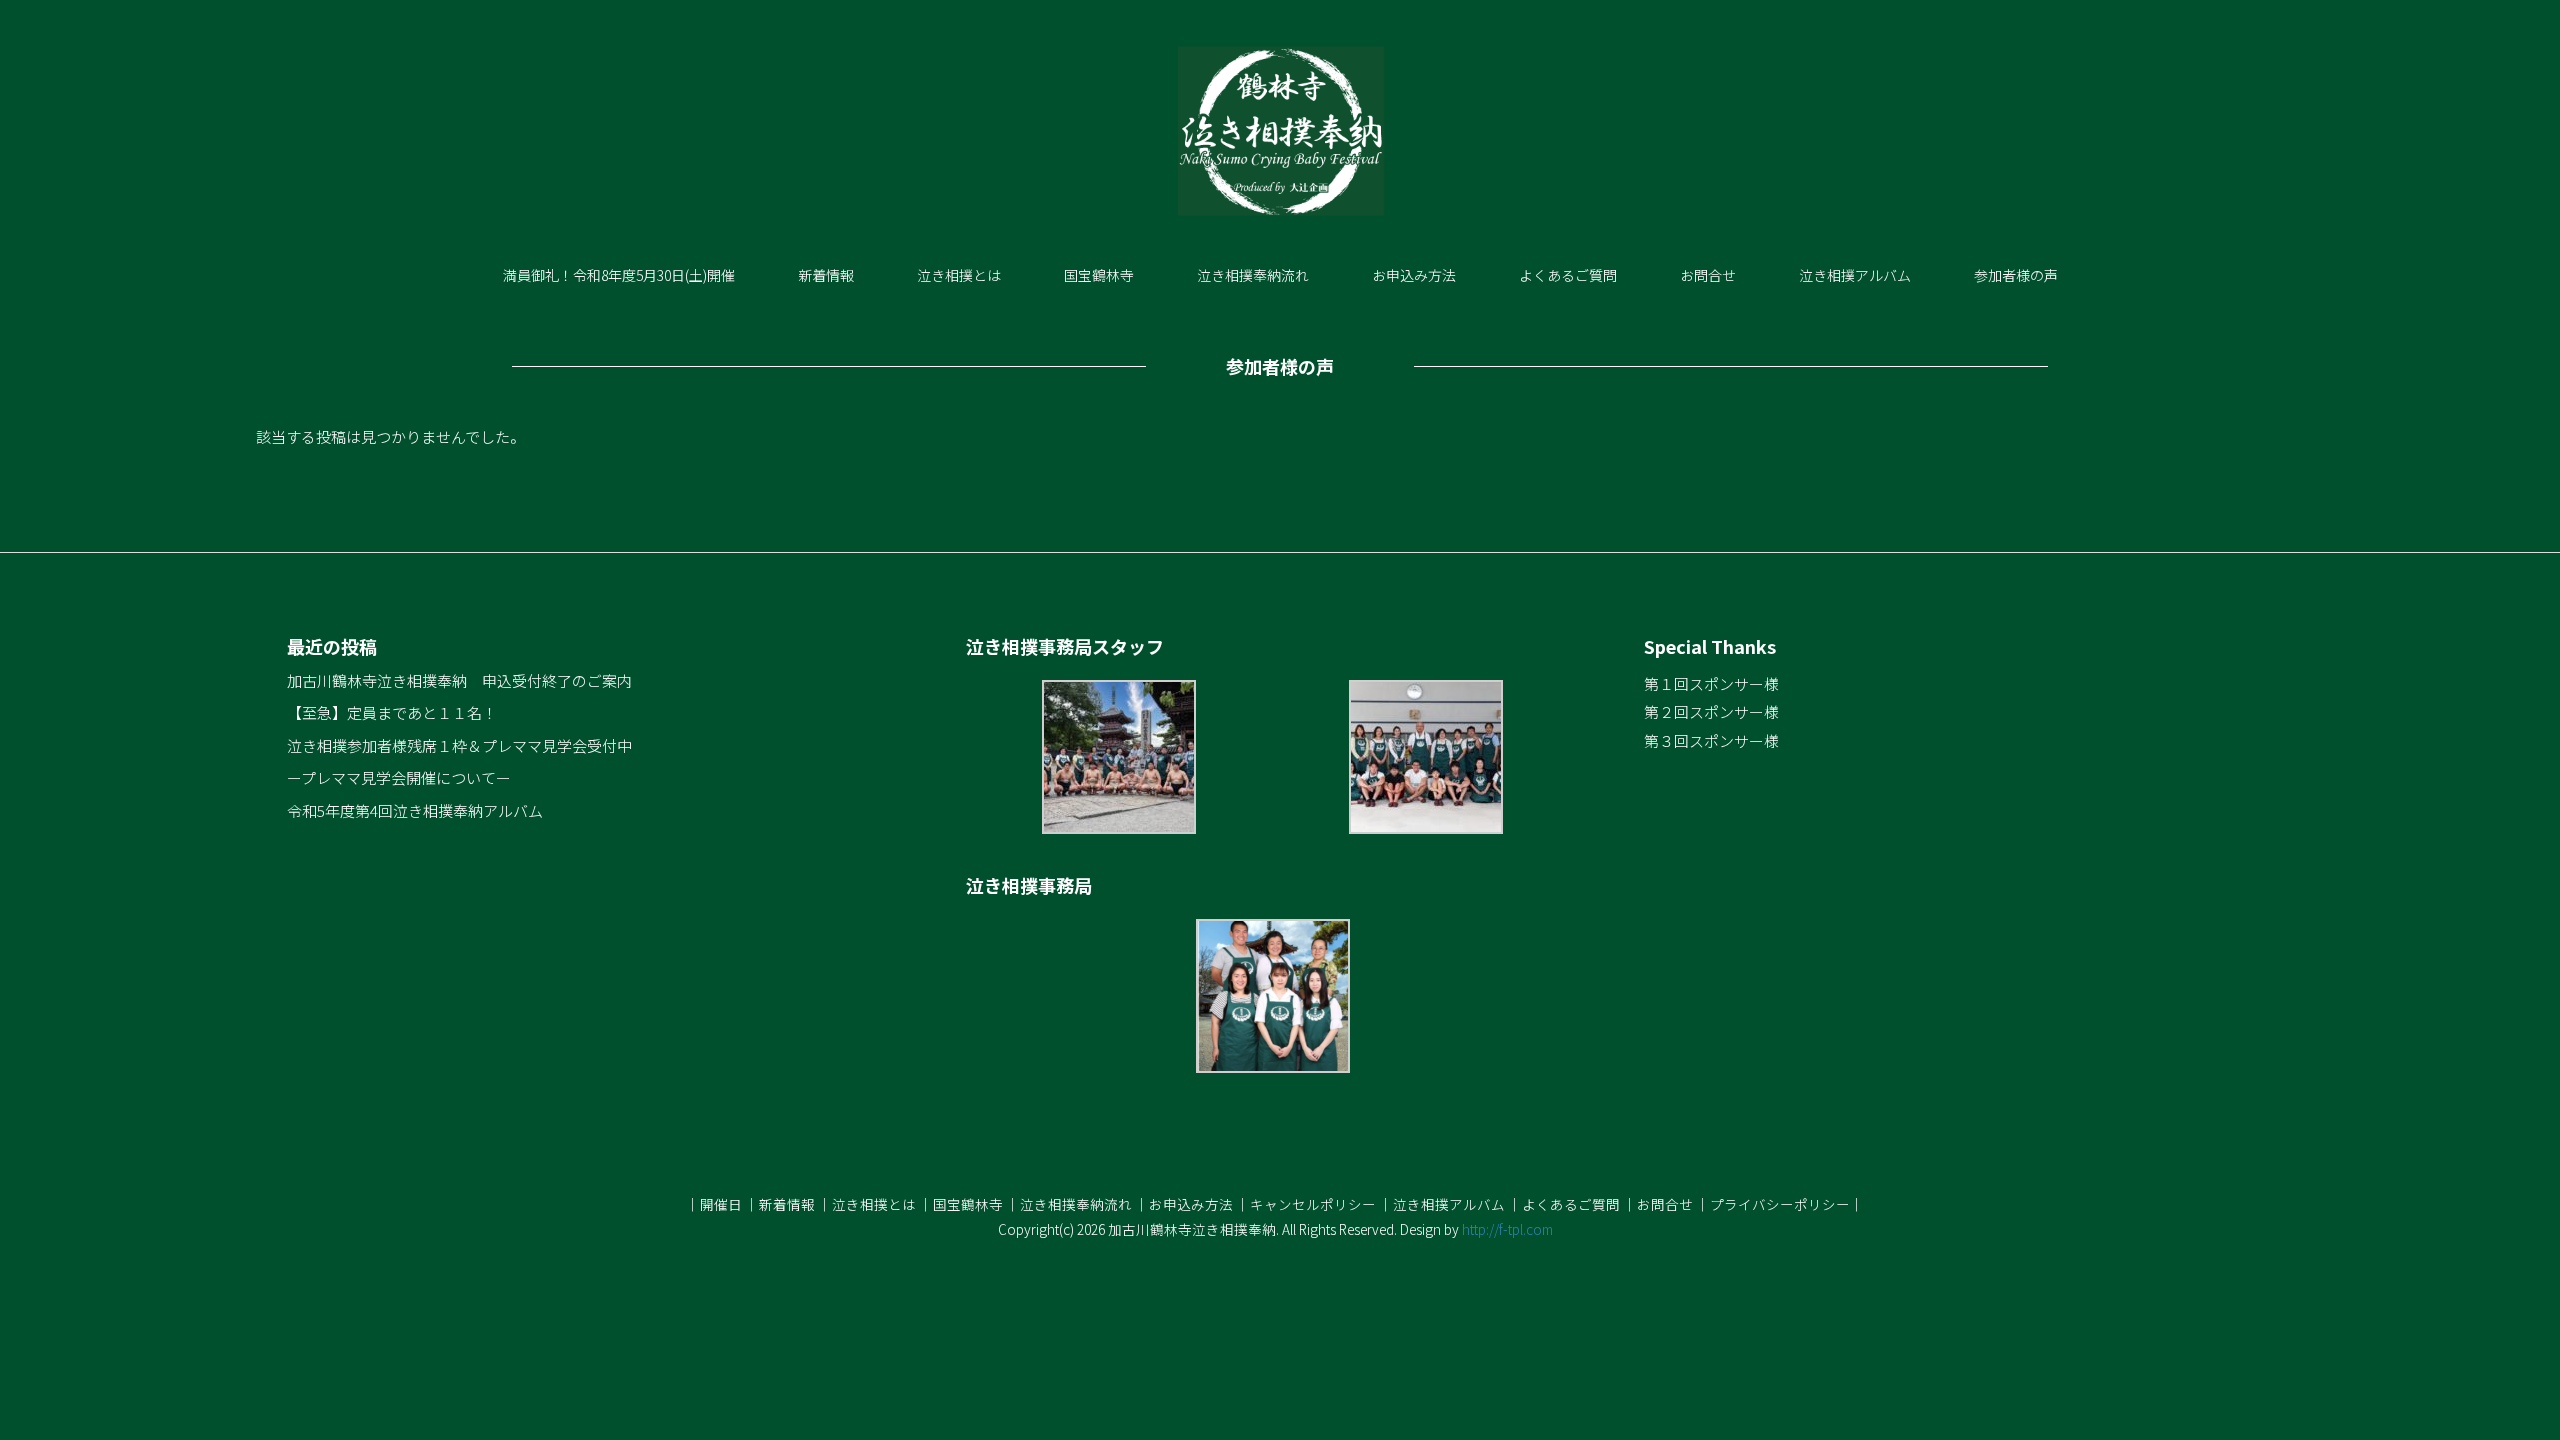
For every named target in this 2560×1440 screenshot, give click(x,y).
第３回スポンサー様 (1711, 740)
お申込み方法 (1414, 275)
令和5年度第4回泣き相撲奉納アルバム (415, 810)
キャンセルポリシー (1313, 1204)
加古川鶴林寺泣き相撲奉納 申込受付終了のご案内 (459, 680)
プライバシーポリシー (1780, 1204)
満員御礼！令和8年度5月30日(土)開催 (619, 275)
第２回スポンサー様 (1711, 711)
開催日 (721, 1204)
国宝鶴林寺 (1099, 275)
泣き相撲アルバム (1855, 275)
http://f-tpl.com (1507, 1229)
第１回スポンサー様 (1711, 683)
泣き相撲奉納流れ (1253, 275)
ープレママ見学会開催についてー (399, 777)
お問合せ (1708, 275)
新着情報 (826, 275)
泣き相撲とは (959, 275)
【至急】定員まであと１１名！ (392, 712)
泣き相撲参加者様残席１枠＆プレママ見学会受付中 (459, 745)
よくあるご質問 (1568, 275)
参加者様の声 (2016, 275)
